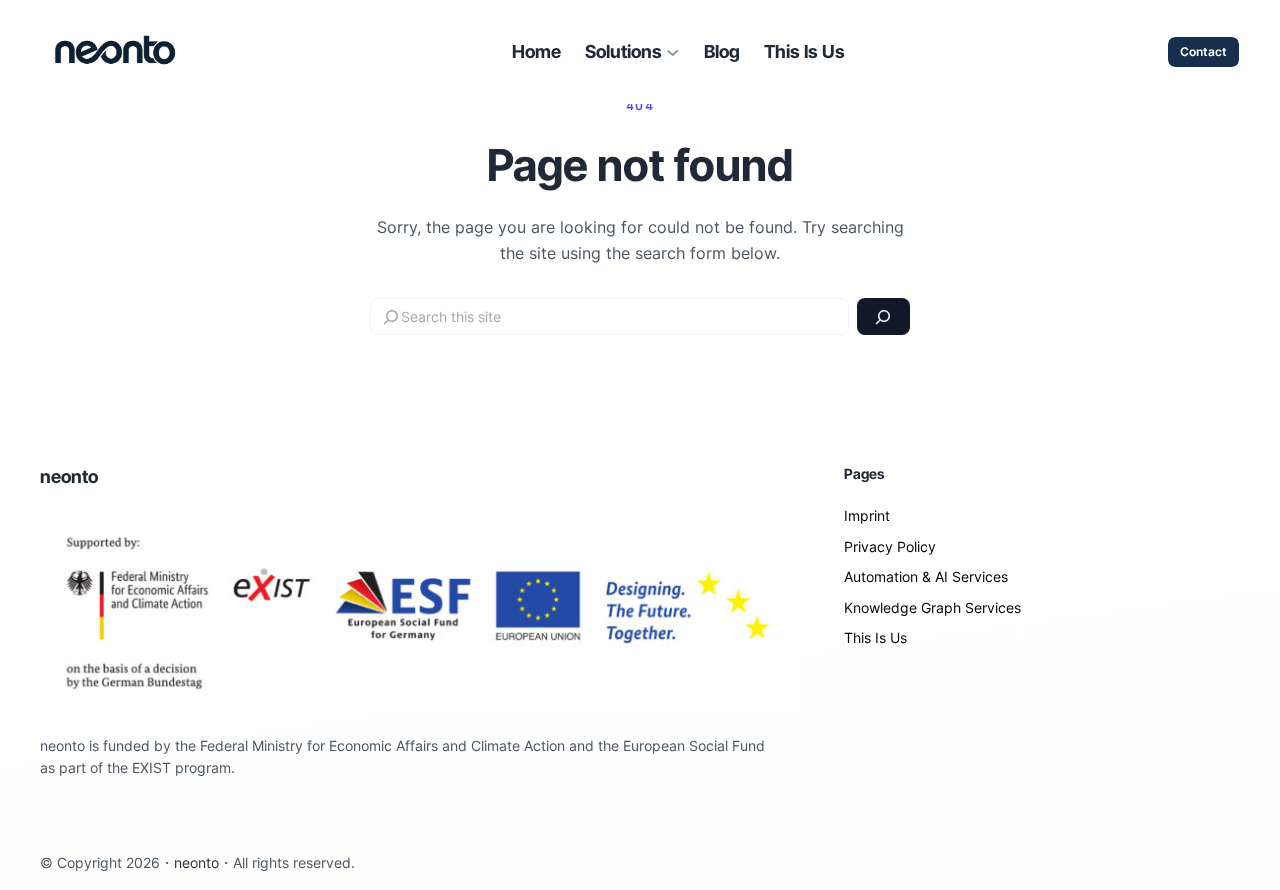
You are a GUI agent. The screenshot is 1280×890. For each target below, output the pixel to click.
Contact (1203, 51)
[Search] (883, 316)
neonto (69, 476)
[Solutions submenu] (673, 52)
